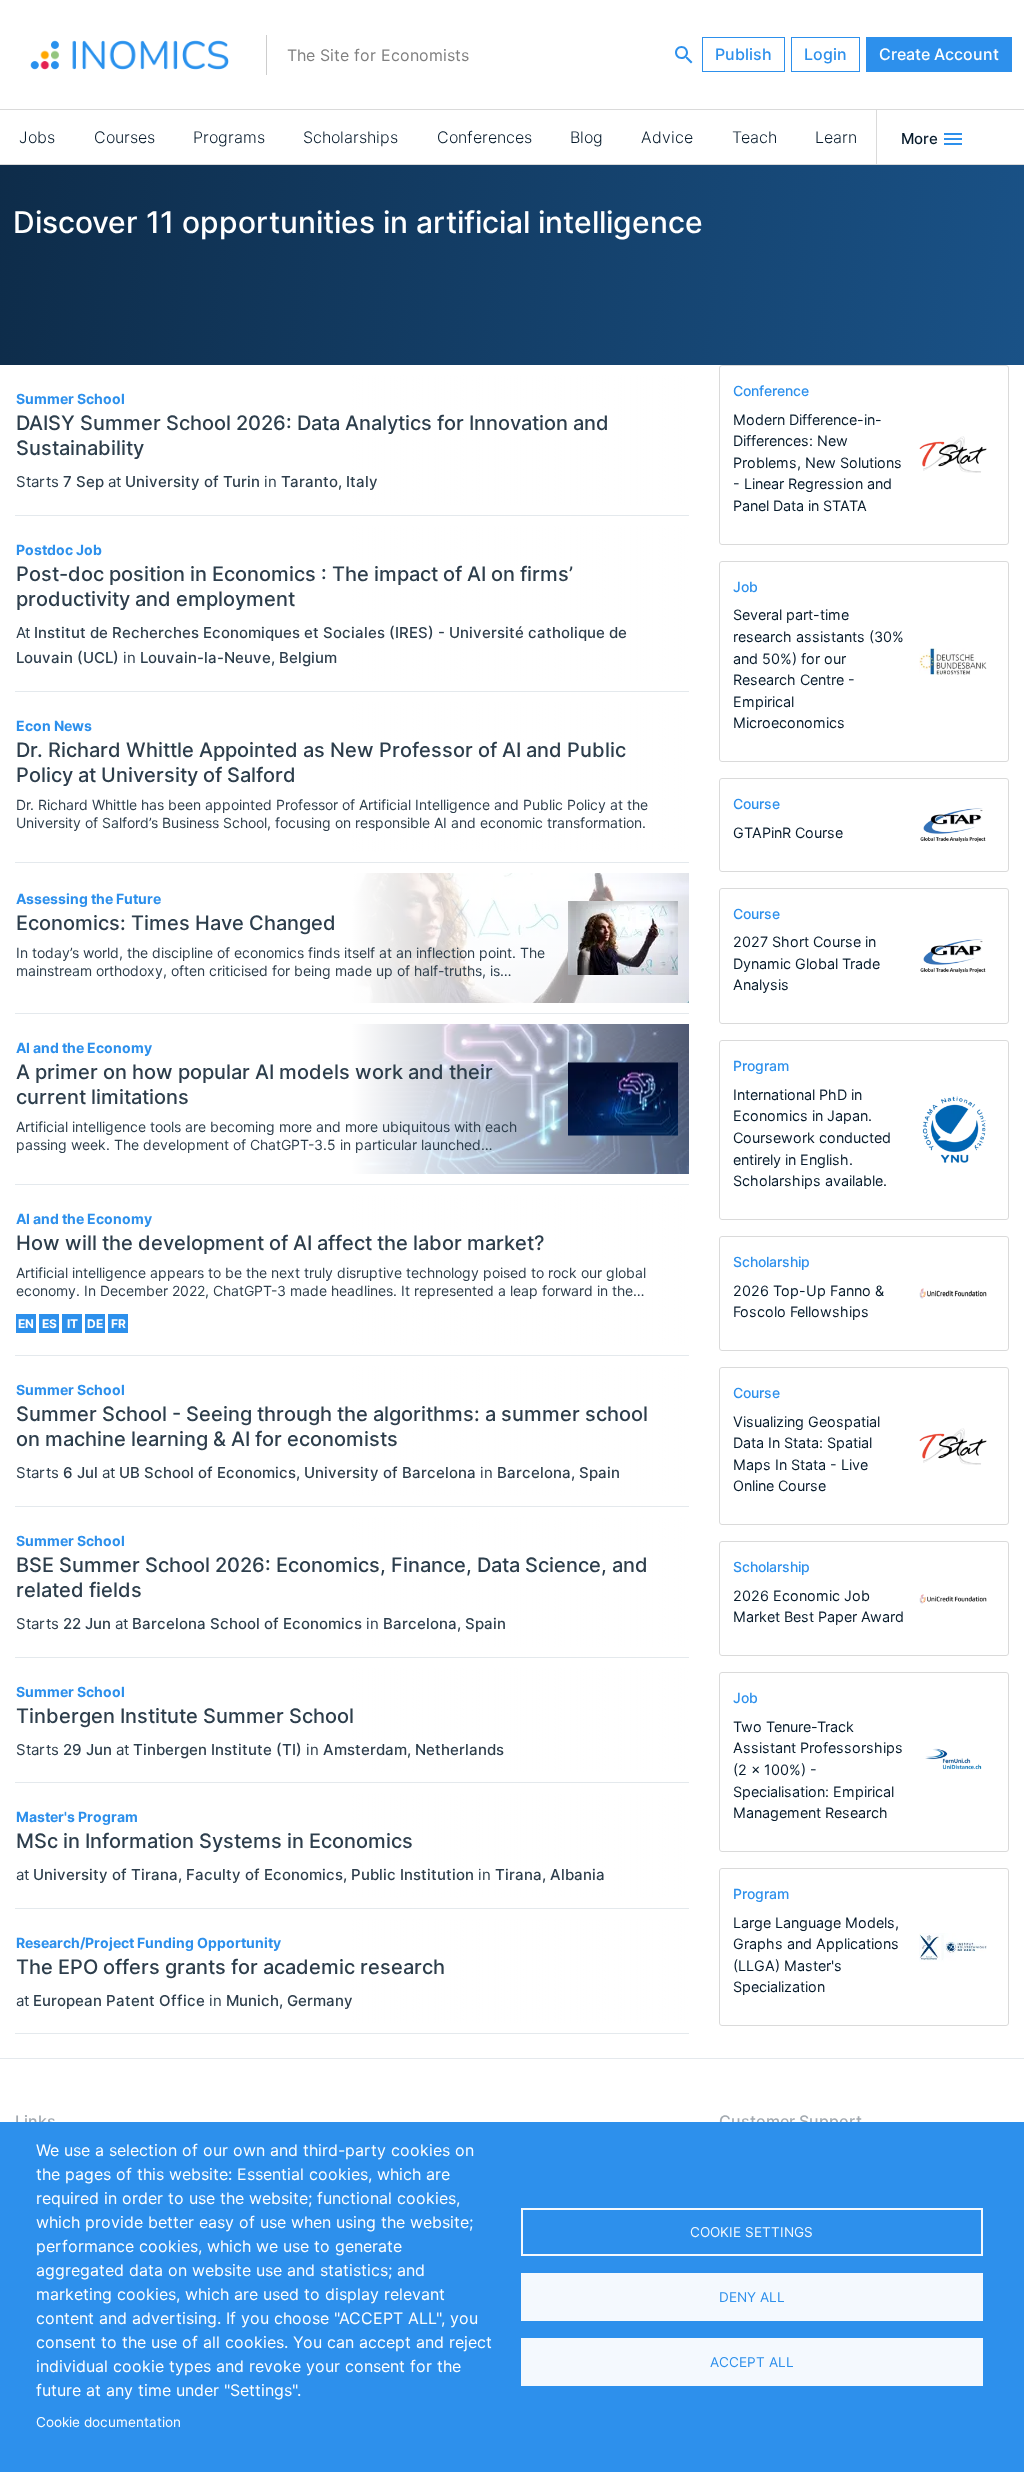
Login (825, 54)
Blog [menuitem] (586, 137)
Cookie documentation (108, 2422)
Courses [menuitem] (124, 137)
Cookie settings (751, 2232)
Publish (743, 54)
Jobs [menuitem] (37, 137)
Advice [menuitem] (667, 137)
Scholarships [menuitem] (350, 137)
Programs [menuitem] (229, 137)
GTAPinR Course (788, 832)
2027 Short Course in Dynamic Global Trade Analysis (806, 963)
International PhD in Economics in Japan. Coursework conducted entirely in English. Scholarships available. (812, 1137)
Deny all (752, 2297)
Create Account (939, 54)
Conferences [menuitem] (484, 137)
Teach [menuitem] (754, 137)
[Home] (130, 55)
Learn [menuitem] (836, 137)
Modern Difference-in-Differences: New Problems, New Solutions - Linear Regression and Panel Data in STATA (817, 462)
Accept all (752, 2362)
